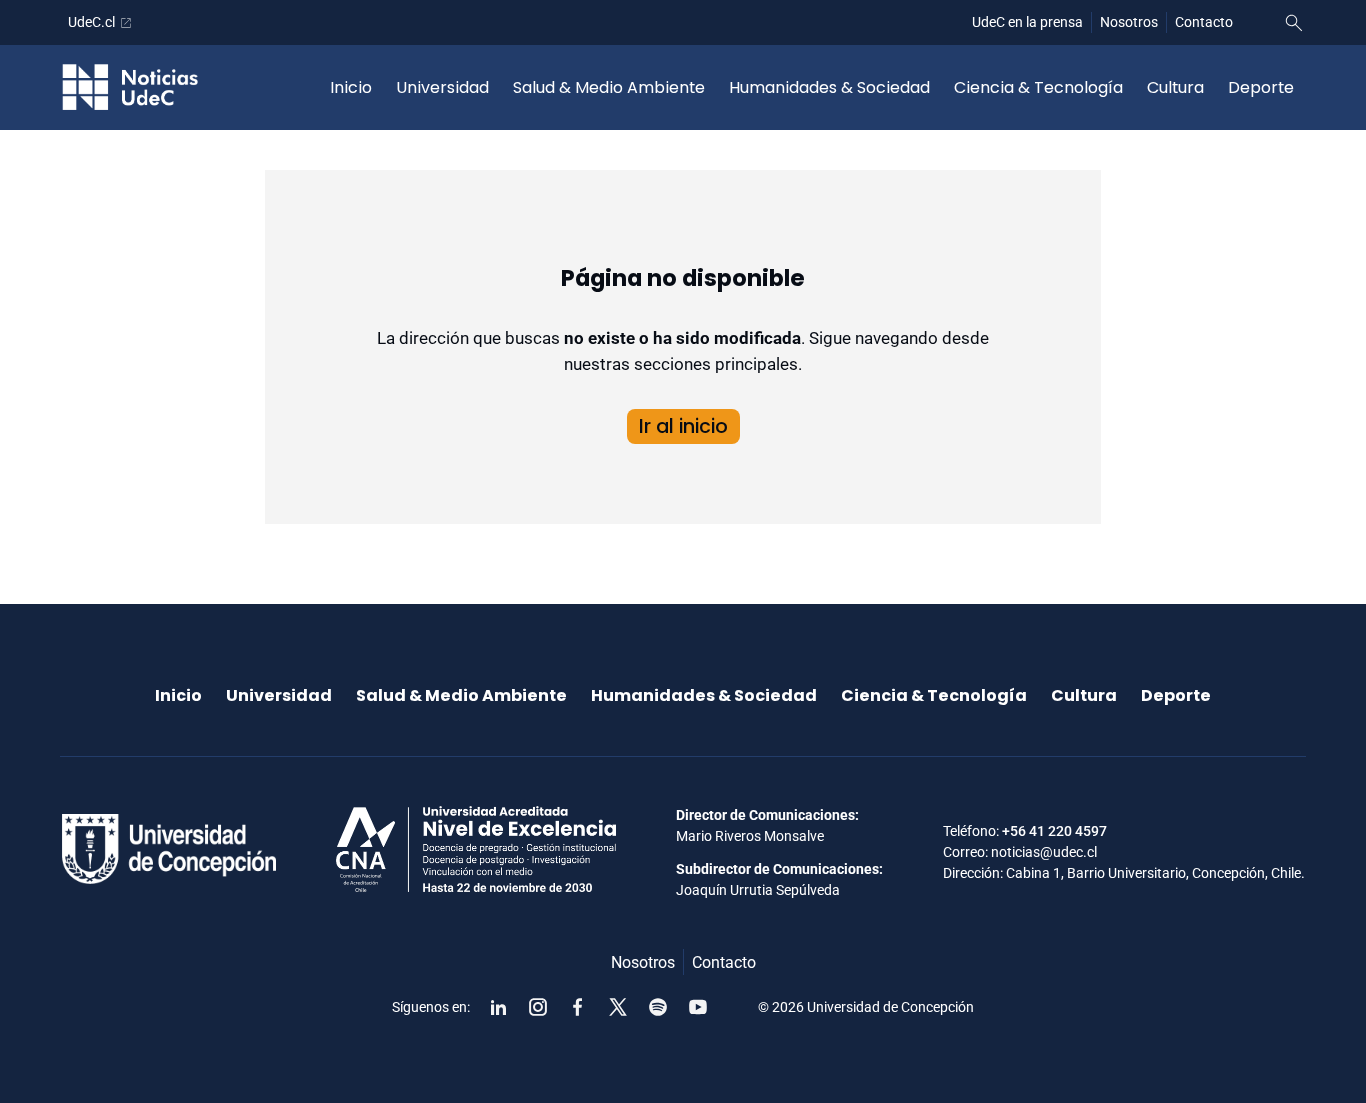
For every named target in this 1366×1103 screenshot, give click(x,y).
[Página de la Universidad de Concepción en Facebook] (578, 1007)
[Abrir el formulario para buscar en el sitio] (1294, 23)
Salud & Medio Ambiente (609, 87)
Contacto (1204, 22)
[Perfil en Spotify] (658, 1007)
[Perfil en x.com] (618, 1007)
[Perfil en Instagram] (538, 1007)
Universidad (442, 87)
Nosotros (1129, 22)
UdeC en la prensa (1027, 22)
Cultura (1175, 87)
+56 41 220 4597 (1054, 831)
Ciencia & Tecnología (1038, 87)
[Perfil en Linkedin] (498, 1007)
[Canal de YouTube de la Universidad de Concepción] (698, 1007)
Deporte (1261, 87)
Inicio (351, 87)
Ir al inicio (683, 426)
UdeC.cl (91, 22)
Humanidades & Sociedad (829, 87)
